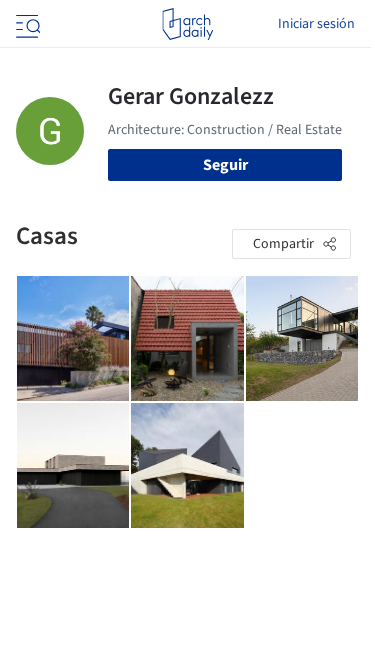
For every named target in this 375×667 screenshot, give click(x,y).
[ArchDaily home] (187, 24)
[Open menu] (26, 24)
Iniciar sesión (316, 24)
